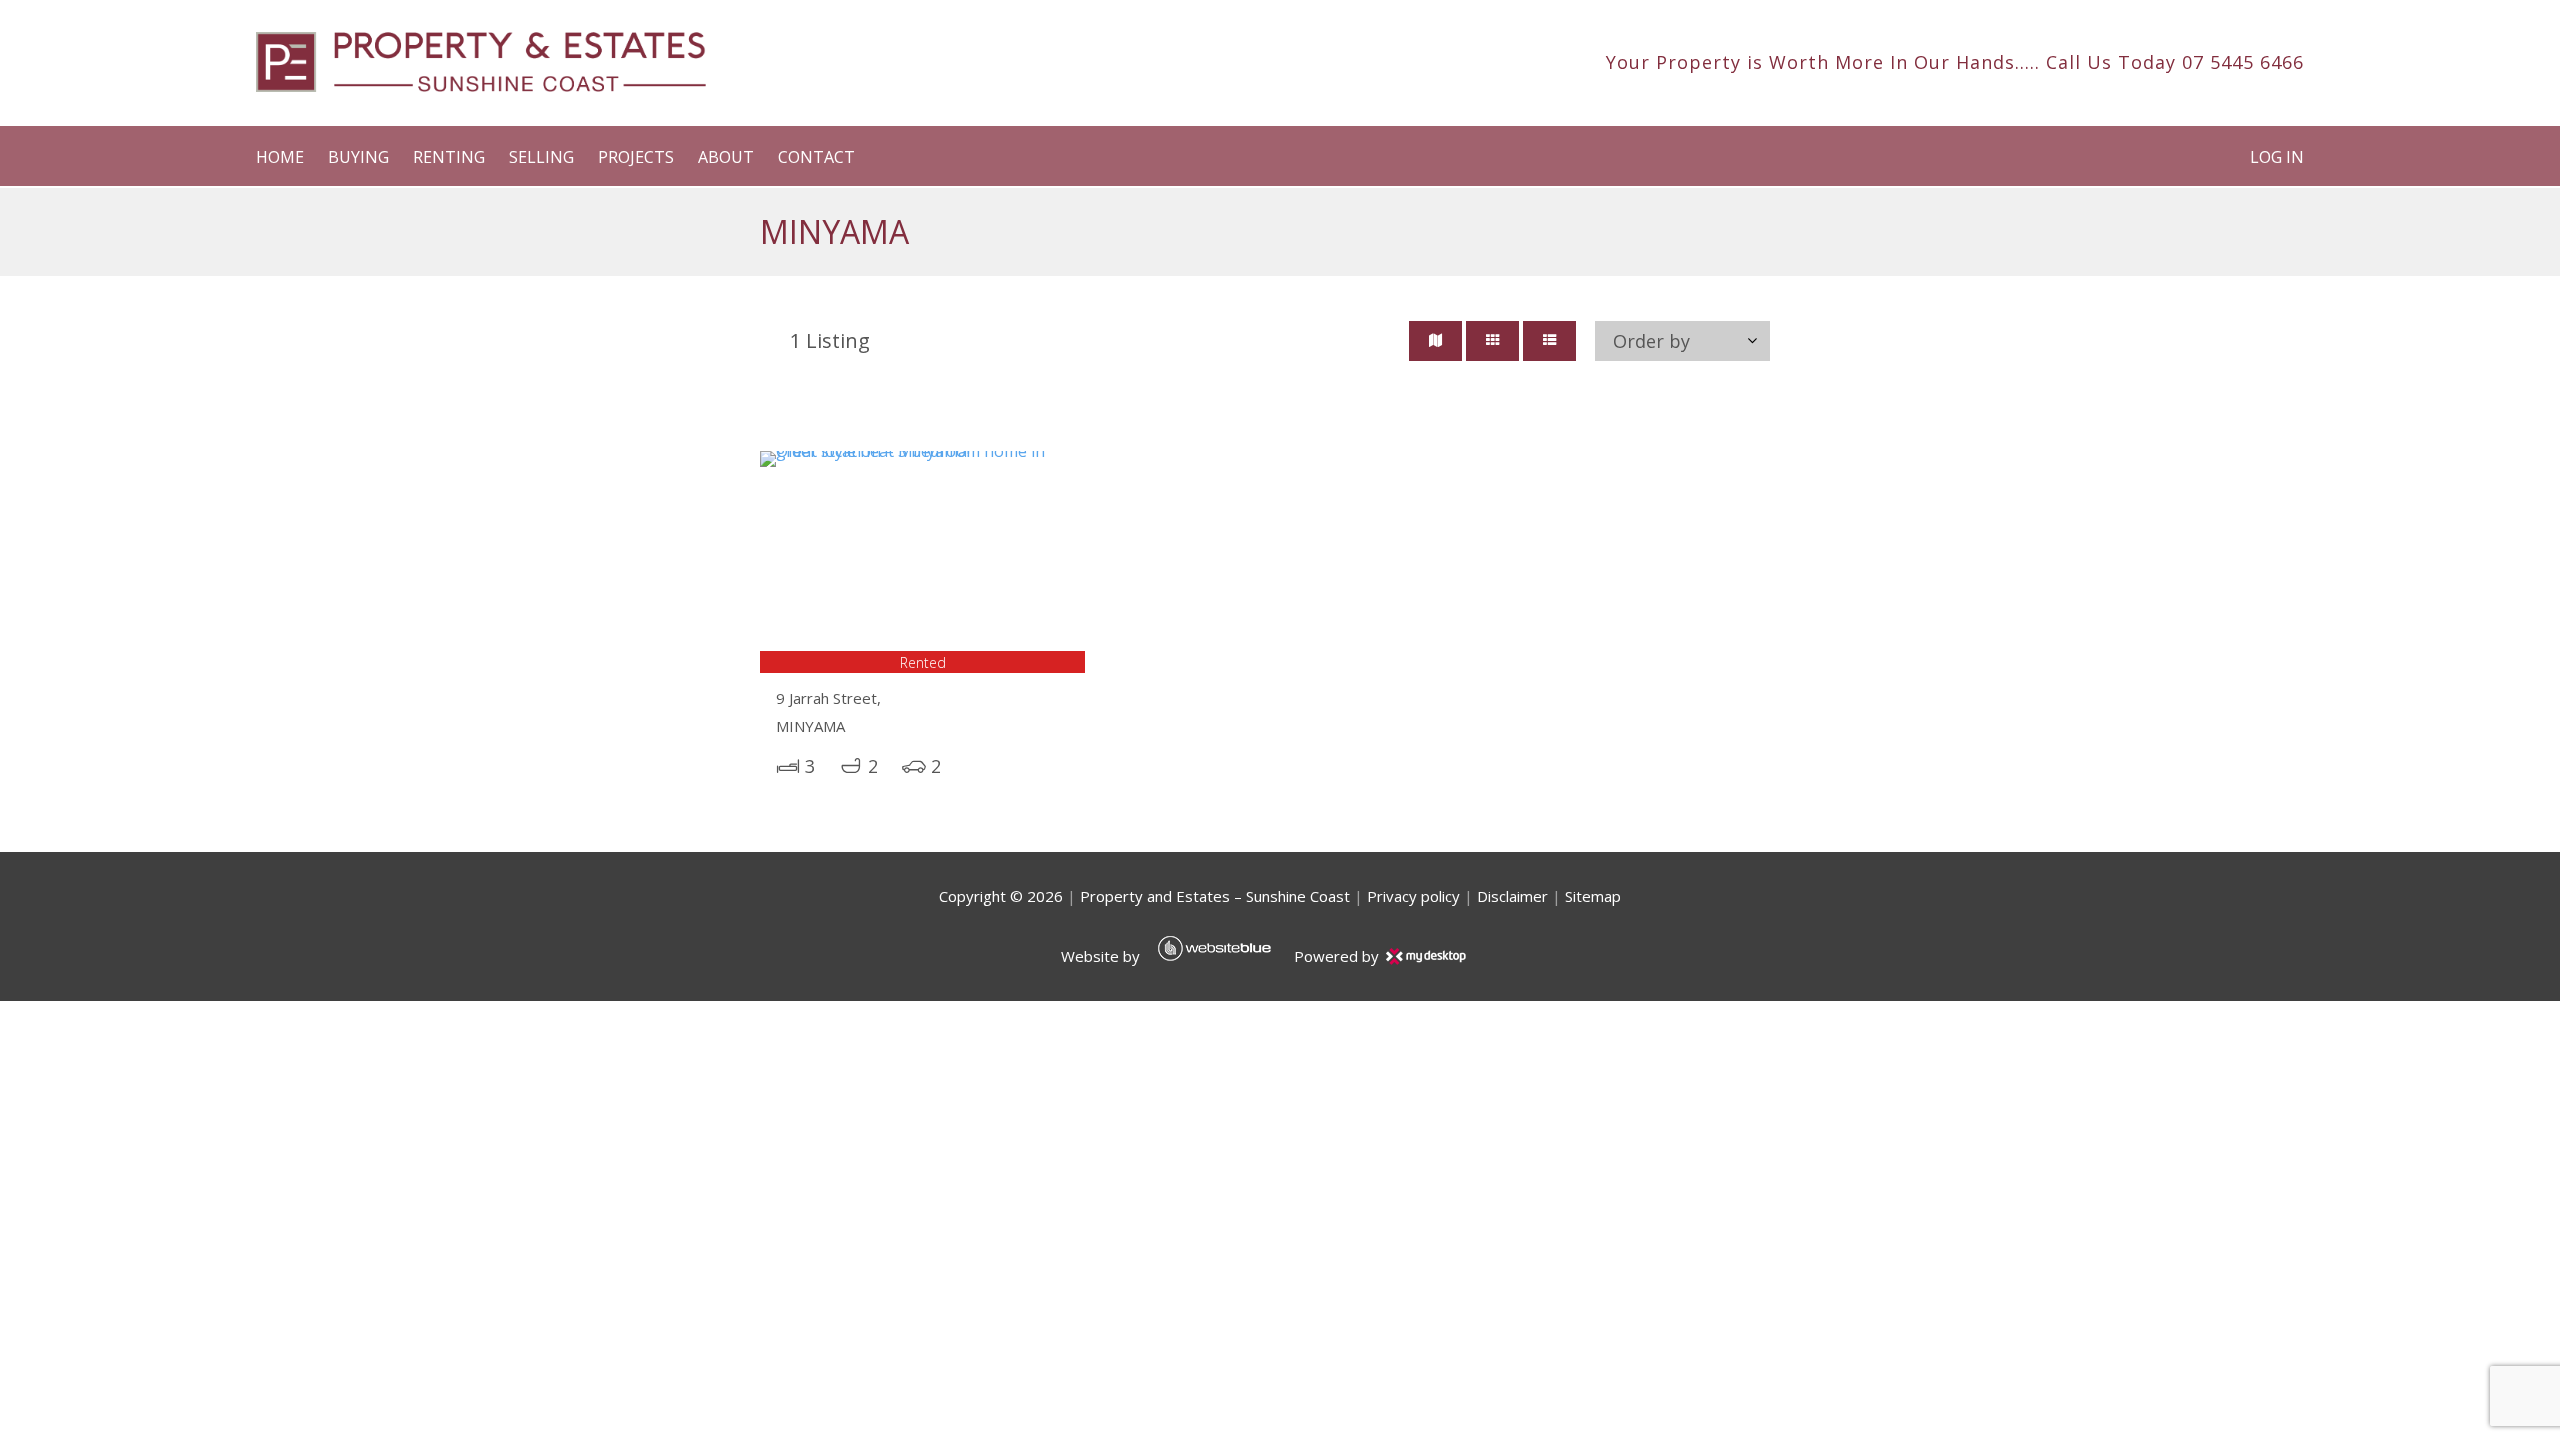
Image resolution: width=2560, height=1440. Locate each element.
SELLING (541, 157)
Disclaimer (1512, 896)
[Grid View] (1492, 341)
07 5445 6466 (2243, 62)
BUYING (358, 157)
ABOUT (726, 157)
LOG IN (2277, 157)
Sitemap (1593, 896)
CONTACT (816, 157)
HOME (280, 157)
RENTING (449, 157)
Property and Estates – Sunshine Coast (1215, 896)
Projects (636, 157)
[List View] (1549, 341)
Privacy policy (1413, 896)
